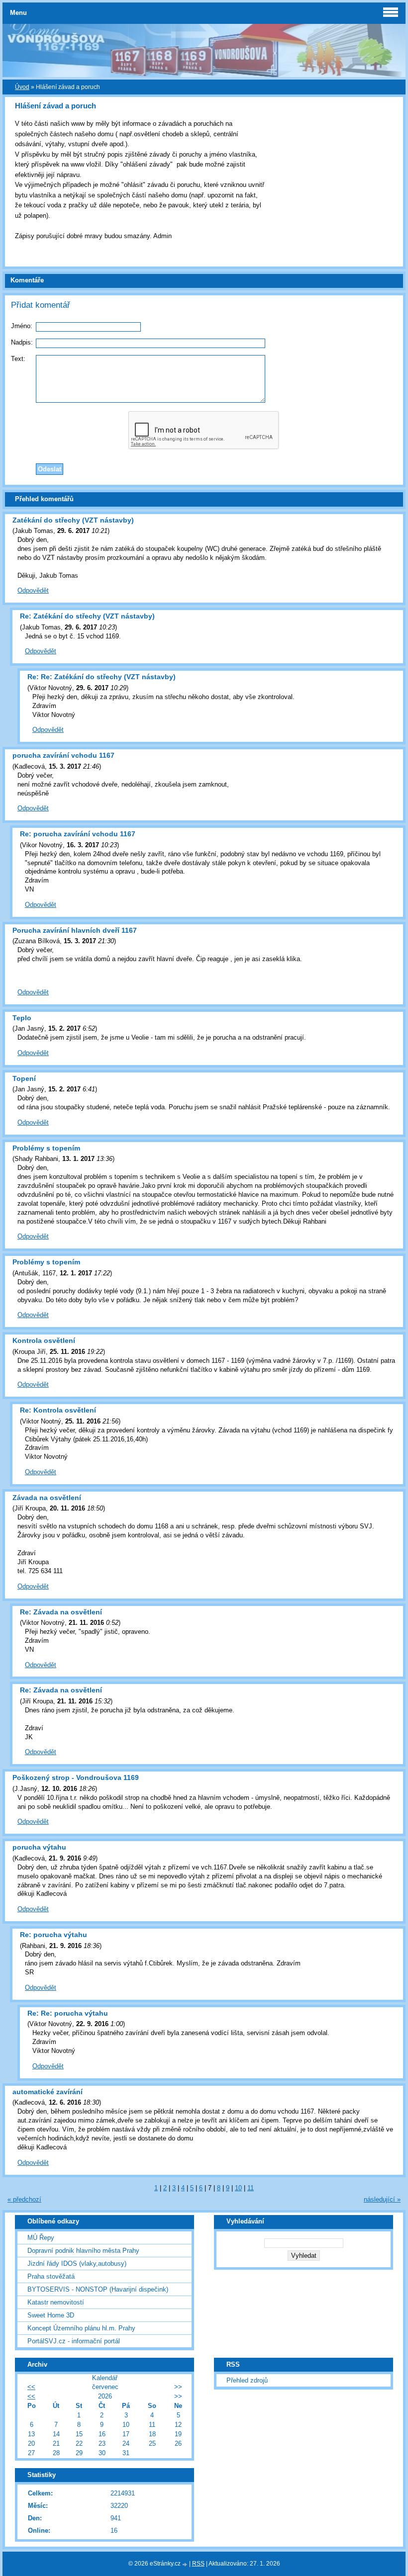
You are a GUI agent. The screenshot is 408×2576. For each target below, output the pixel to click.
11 (251, 2188)
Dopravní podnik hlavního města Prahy (83, 2251)
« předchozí (24, 2199)
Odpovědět (33, 590)
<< (31, 2387)
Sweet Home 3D (51, 2315)
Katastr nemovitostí (56, 2302)
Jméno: (22, 326)
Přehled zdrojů (247, 2380)
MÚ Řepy (41, 2238)
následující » (382, 2199)
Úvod (22, 87)
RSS (198, 2564)
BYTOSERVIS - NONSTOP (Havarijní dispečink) (98, 2289)
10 (238, 2188)
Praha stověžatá (51, 2276)
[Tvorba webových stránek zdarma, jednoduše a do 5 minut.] (186, 2564)
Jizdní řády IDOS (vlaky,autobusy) (77, 2264)
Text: (18, 359)
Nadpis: (22, 342)
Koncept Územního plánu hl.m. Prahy (81, 2328)
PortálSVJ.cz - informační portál (74, 2341)
